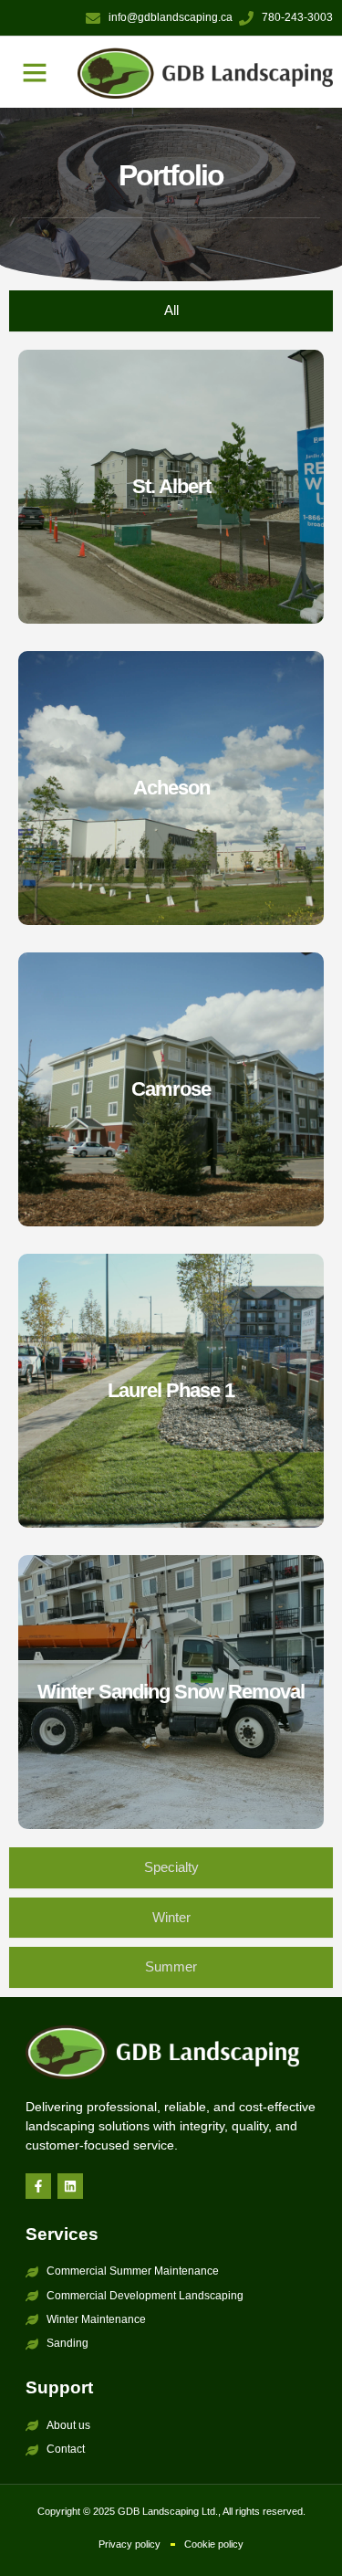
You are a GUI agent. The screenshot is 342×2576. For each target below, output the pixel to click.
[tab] (171, 311)
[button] (35, 72)
